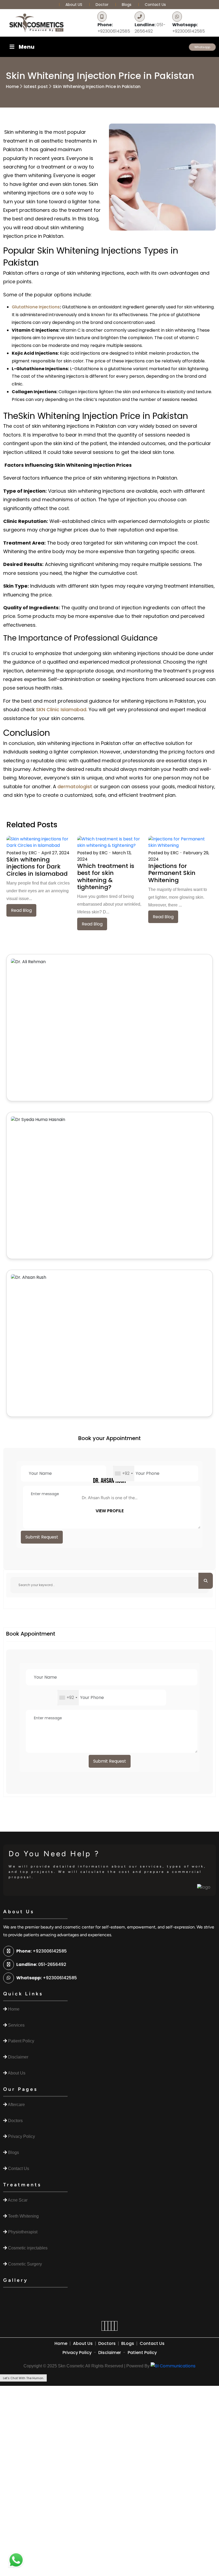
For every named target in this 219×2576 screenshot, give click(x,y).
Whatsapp (202, 47)
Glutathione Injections (36, 307)
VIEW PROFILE (110, 1511)
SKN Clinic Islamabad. (61, 709)
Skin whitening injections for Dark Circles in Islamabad (37, 867)
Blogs (127, 5)
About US (74, 5)
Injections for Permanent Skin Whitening (172, 873)
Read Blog (21, 910)
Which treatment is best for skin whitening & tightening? (106, 876)
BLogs (128, 2343)
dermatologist (74, 786)
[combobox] (124, 1473)
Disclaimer (110, 2353)
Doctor (103, 5)
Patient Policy (142, 2353)
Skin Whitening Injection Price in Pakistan (97, 87)
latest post (36, 87)
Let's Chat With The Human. (23, 2378)
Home (12, 87)
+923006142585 (114, 28)
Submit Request (42, 1537)
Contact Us (155, 5)
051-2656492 (150, 28)
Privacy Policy (77, 2353)
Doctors (107, 2343)
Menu (27, 47)
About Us (83, 2343)
